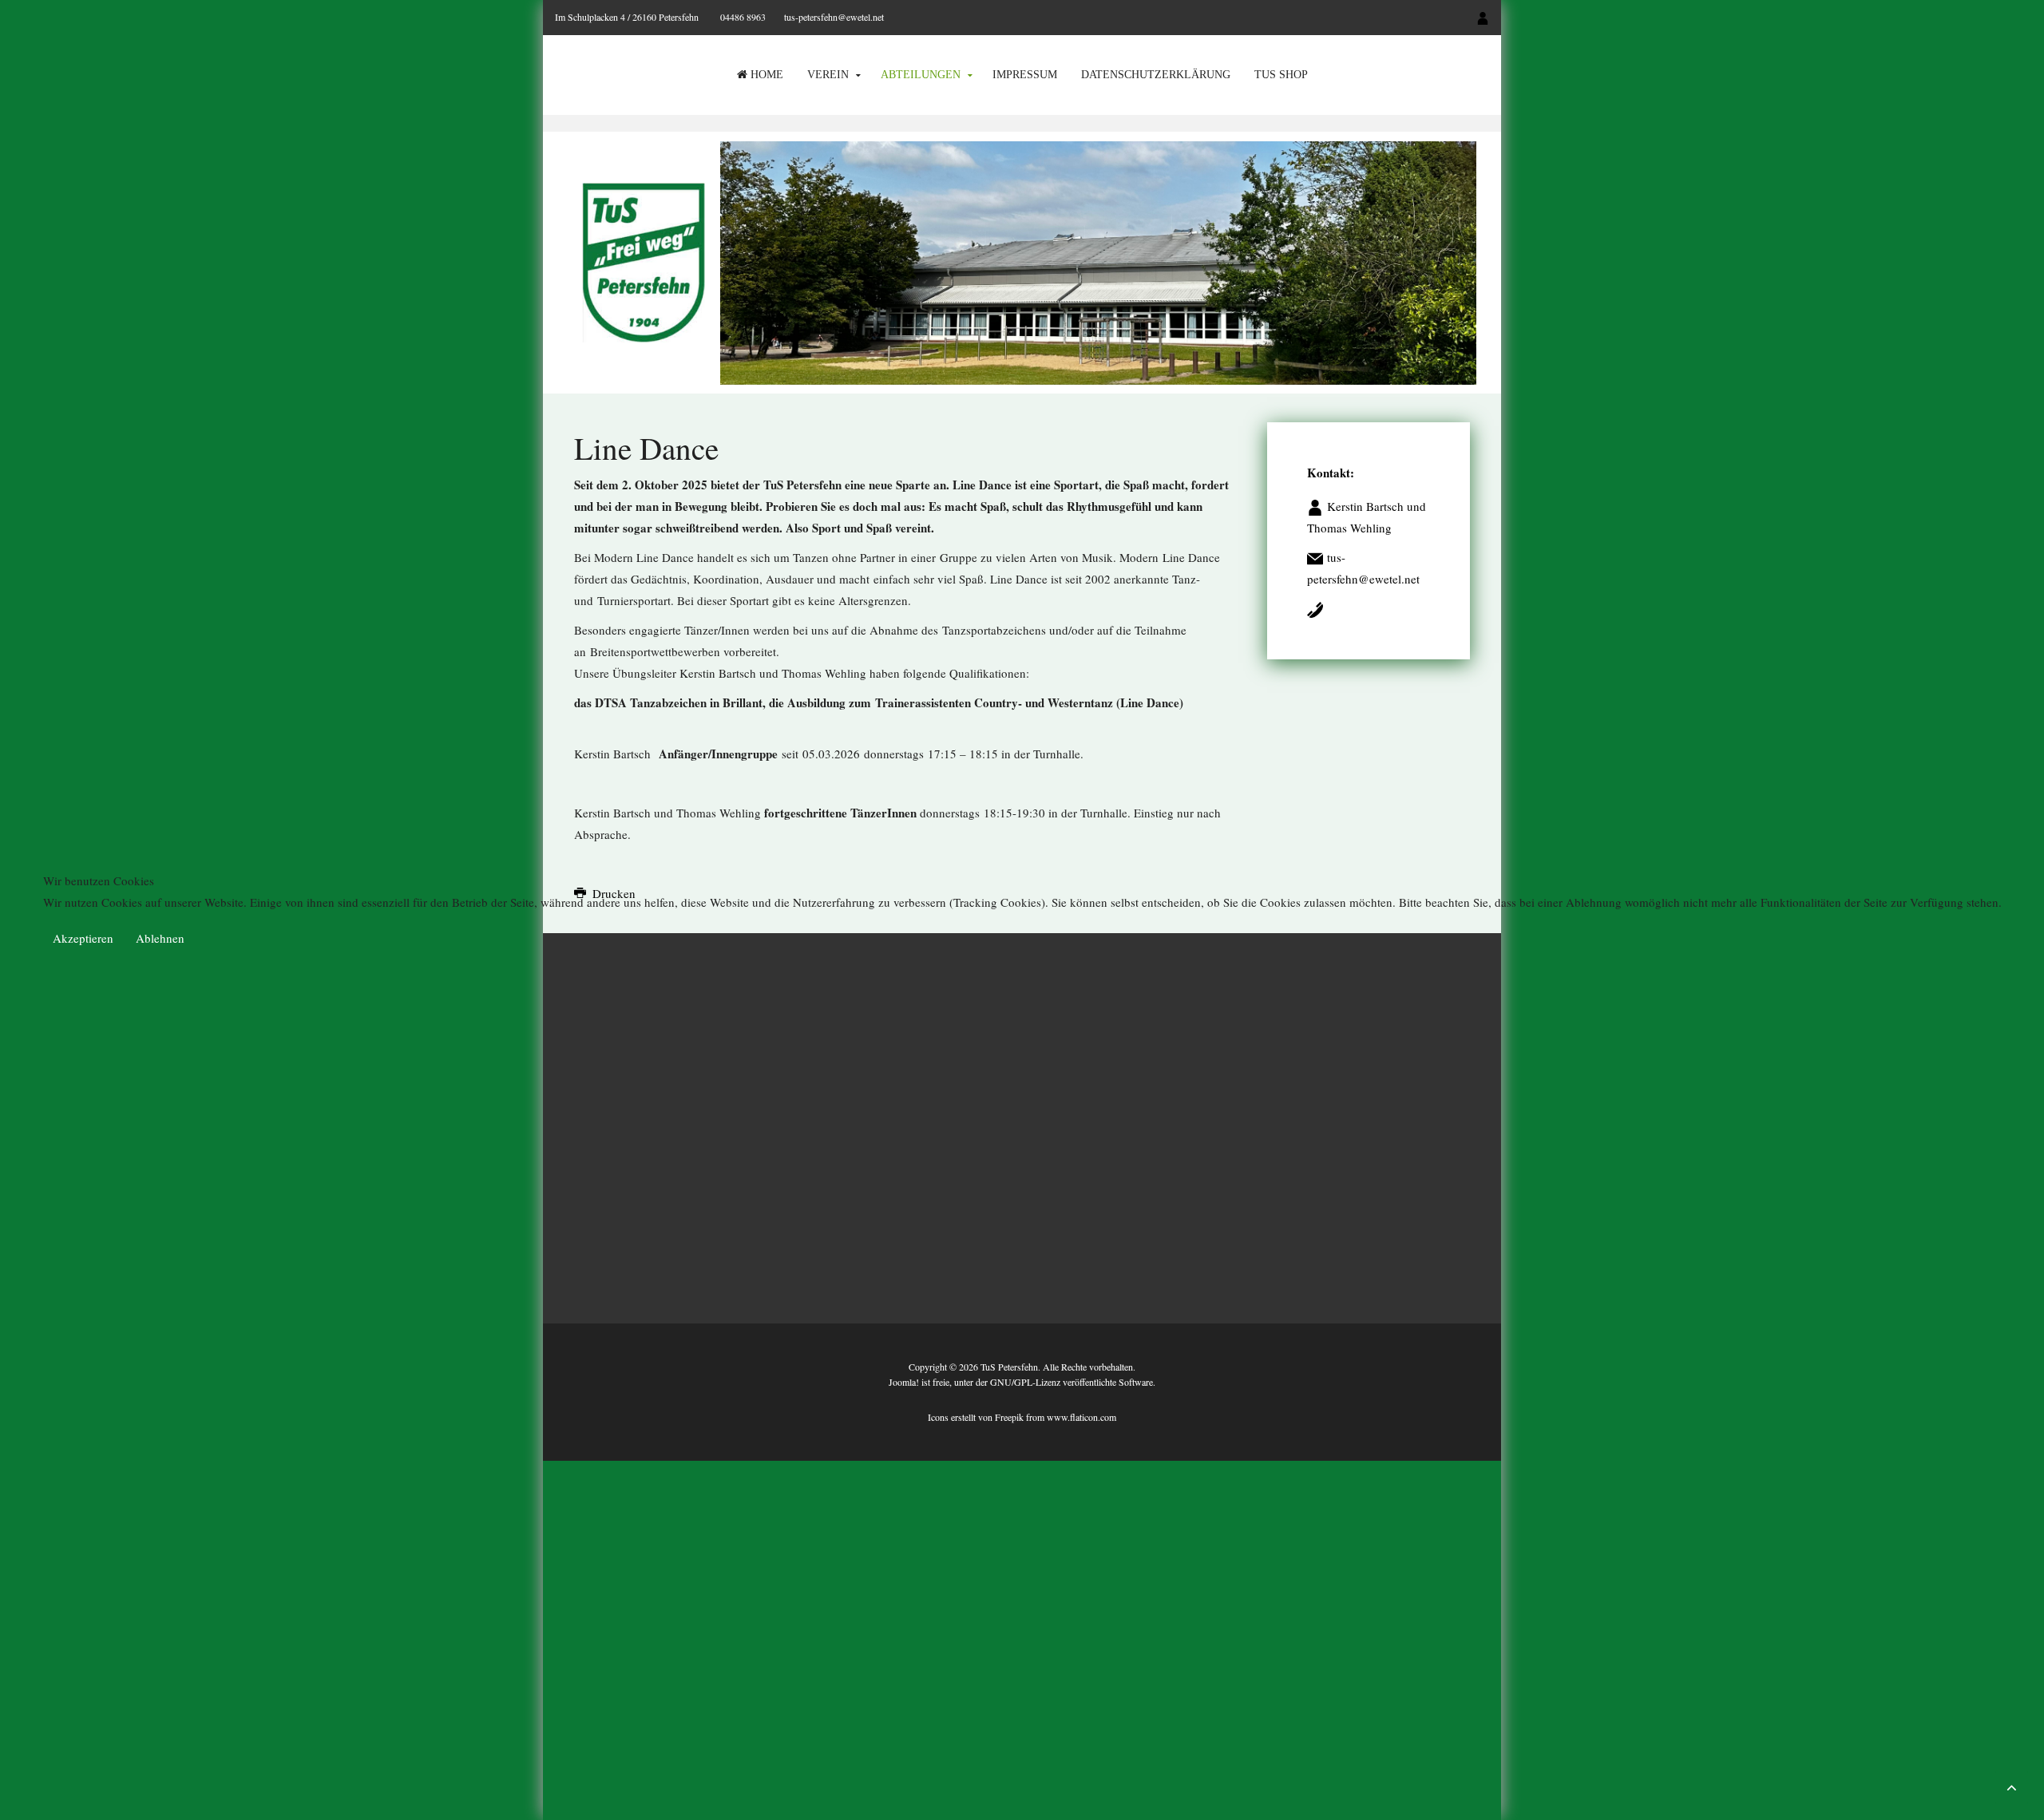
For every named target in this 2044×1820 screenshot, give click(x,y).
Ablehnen (160, 938)
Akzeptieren (83, 938)
